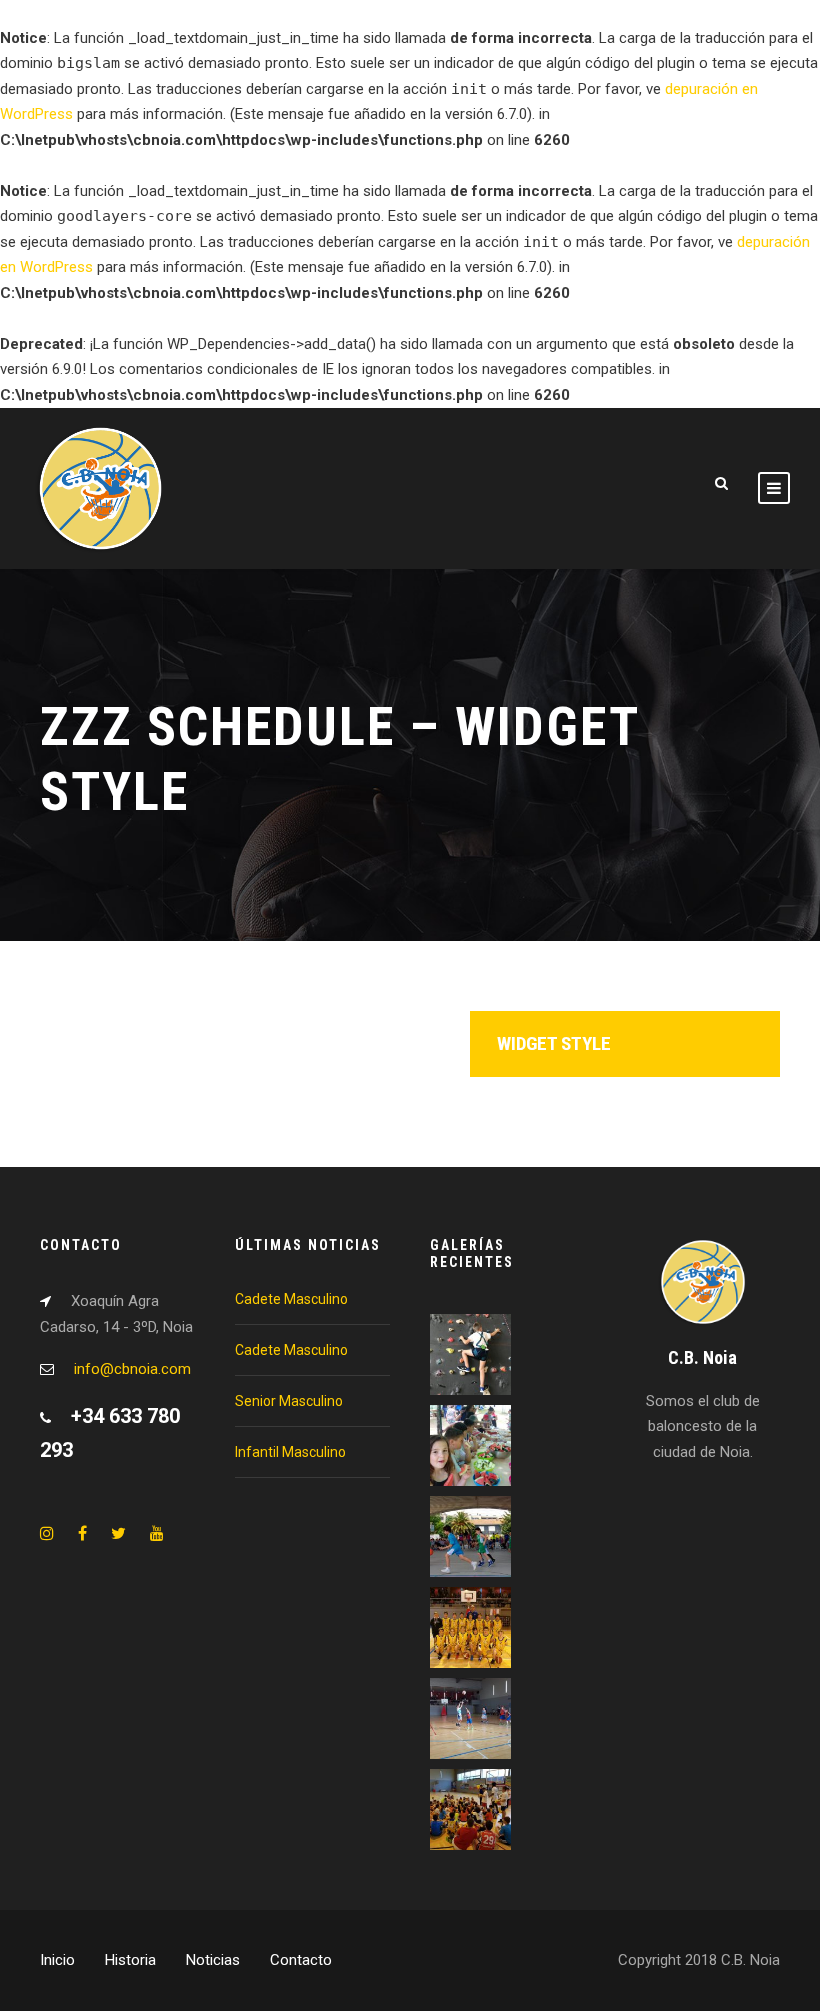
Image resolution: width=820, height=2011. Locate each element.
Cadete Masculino (291, 1299)
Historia (130, 1960)
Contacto (301, 1960)
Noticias (213, 1960)
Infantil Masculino (290, 1452)
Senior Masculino (289, 1401)
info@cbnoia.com (132, 1369)
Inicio (57, 1960)
